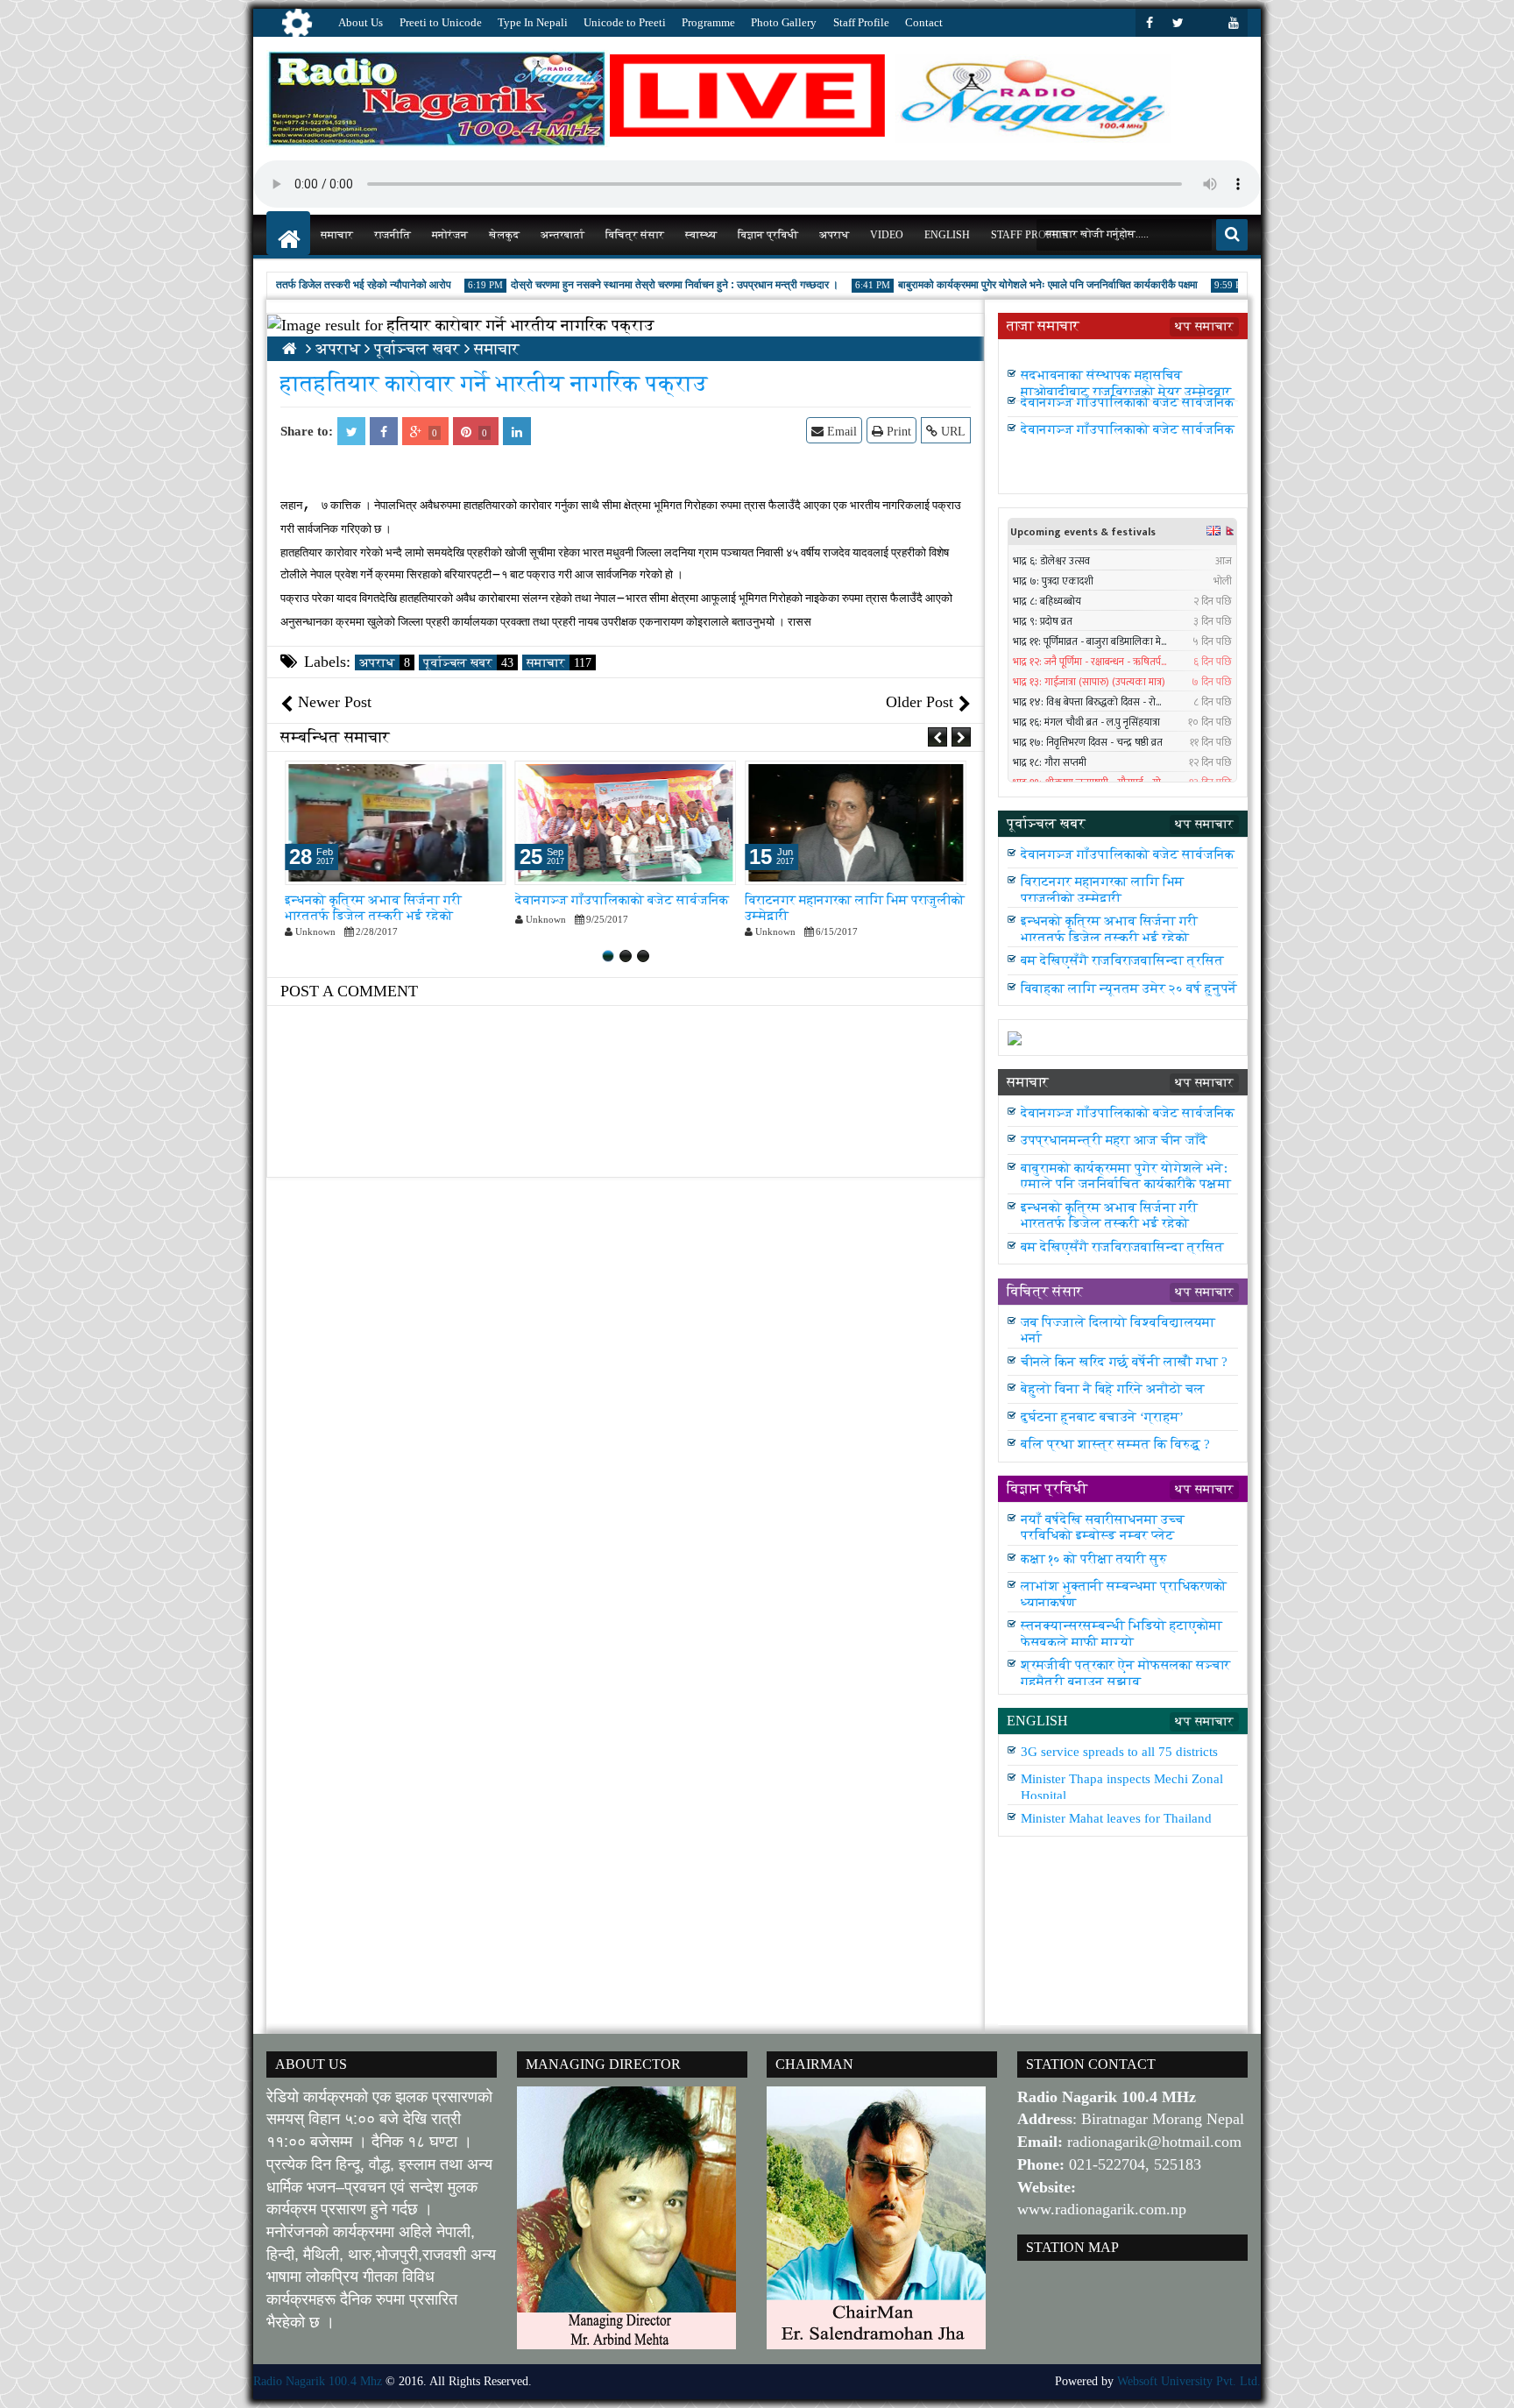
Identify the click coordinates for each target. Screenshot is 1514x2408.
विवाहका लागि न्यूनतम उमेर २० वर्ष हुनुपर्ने (1129, 988)
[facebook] (1150, 23)
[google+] (1206, 23)
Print (897, 432)
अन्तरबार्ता (562, 235)
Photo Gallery (784, 22)
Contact (924, 22)
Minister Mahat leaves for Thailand (1116, 1819)
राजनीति (393, 235)
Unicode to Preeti (625, 22)
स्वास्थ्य (701, 235)
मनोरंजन (450, 235)
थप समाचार (1204, 326)
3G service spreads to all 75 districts (1119, 1751)
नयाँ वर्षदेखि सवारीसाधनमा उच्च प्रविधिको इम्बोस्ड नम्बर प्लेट (1103, 1527)
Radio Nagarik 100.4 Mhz (318, 2381)
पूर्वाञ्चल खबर (468, 662)
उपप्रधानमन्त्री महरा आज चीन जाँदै (1114, 356)
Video (887, 235)
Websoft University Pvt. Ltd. (1189, 2381)
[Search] (1232, 235)
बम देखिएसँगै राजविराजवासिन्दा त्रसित (1122, 960)
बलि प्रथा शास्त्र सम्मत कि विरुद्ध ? (1115, 1444)
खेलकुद (504, 235)
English (947, 235)
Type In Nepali (533, 22)
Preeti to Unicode (441, 22)
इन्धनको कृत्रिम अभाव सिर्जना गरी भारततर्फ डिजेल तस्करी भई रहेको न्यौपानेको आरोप (373, 916)
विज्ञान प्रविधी (768, 235)
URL (952, 432)
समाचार (337, 235)
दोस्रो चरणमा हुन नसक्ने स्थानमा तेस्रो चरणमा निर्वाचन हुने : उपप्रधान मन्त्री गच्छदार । (640, 285)
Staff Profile (861, 22)
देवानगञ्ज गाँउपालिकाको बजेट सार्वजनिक (622, 899)
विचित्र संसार (635, 235)
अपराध (834, 235)
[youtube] (1234, 23)
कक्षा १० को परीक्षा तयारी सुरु (1094, 1558)
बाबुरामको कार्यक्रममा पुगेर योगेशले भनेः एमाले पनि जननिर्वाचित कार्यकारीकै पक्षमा (1014, 285)
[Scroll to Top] (1488, 2382)
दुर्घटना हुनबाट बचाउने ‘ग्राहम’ (1102, 1416)
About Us (361, 22)
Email (840, 432)
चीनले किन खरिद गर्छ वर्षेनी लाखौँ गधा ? (1124, 1361)
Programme (708, 22)
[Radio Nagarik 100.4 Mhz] (288, 233)
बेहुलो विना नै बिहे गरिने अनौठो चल (1113, 1388)
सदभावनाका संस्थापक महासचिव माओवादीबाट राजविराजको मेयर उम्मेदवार (1126, 391)
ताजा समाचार (1043, 326)
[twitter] (1178, 23)
